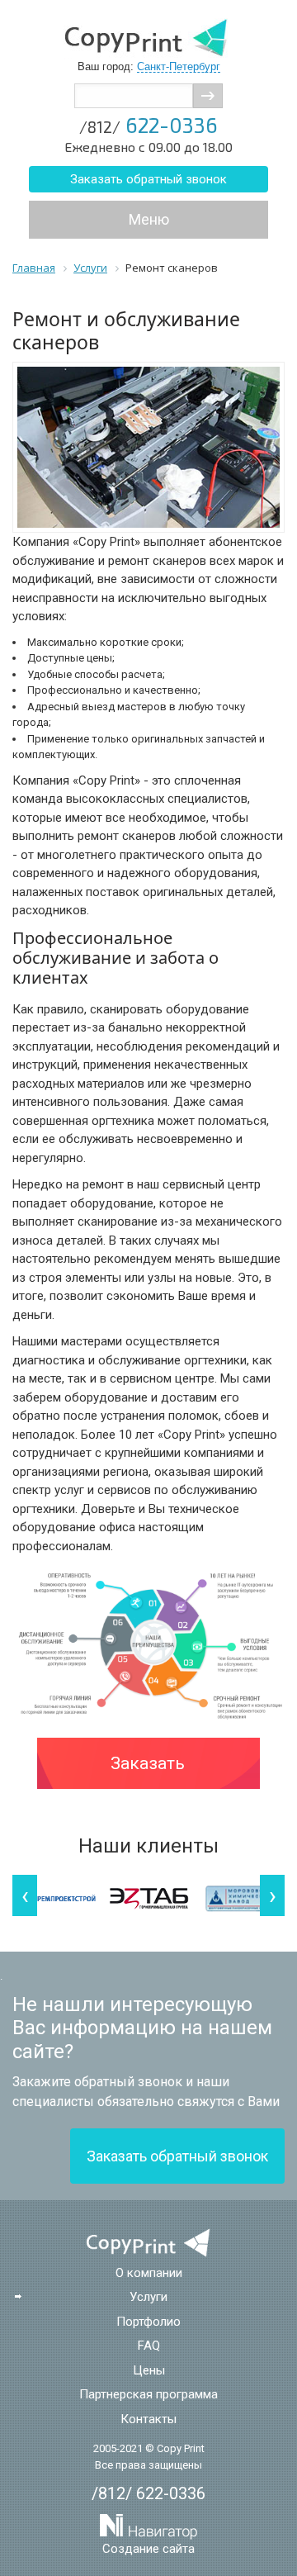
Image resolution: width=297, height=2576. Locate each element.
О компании (149, 2273)
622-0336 (148, 125)
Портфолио (148, 2322)
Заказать (148, 1763)
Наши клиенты (148, 1846)
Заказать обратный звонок (148, 179)
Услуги (148, 2297)
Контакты (148, 2419)
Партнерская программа (148, 2394)
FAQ (149, 2346)
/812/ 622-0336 (148, 2493)
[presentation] (25, 1895)
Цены (149, 2370)
